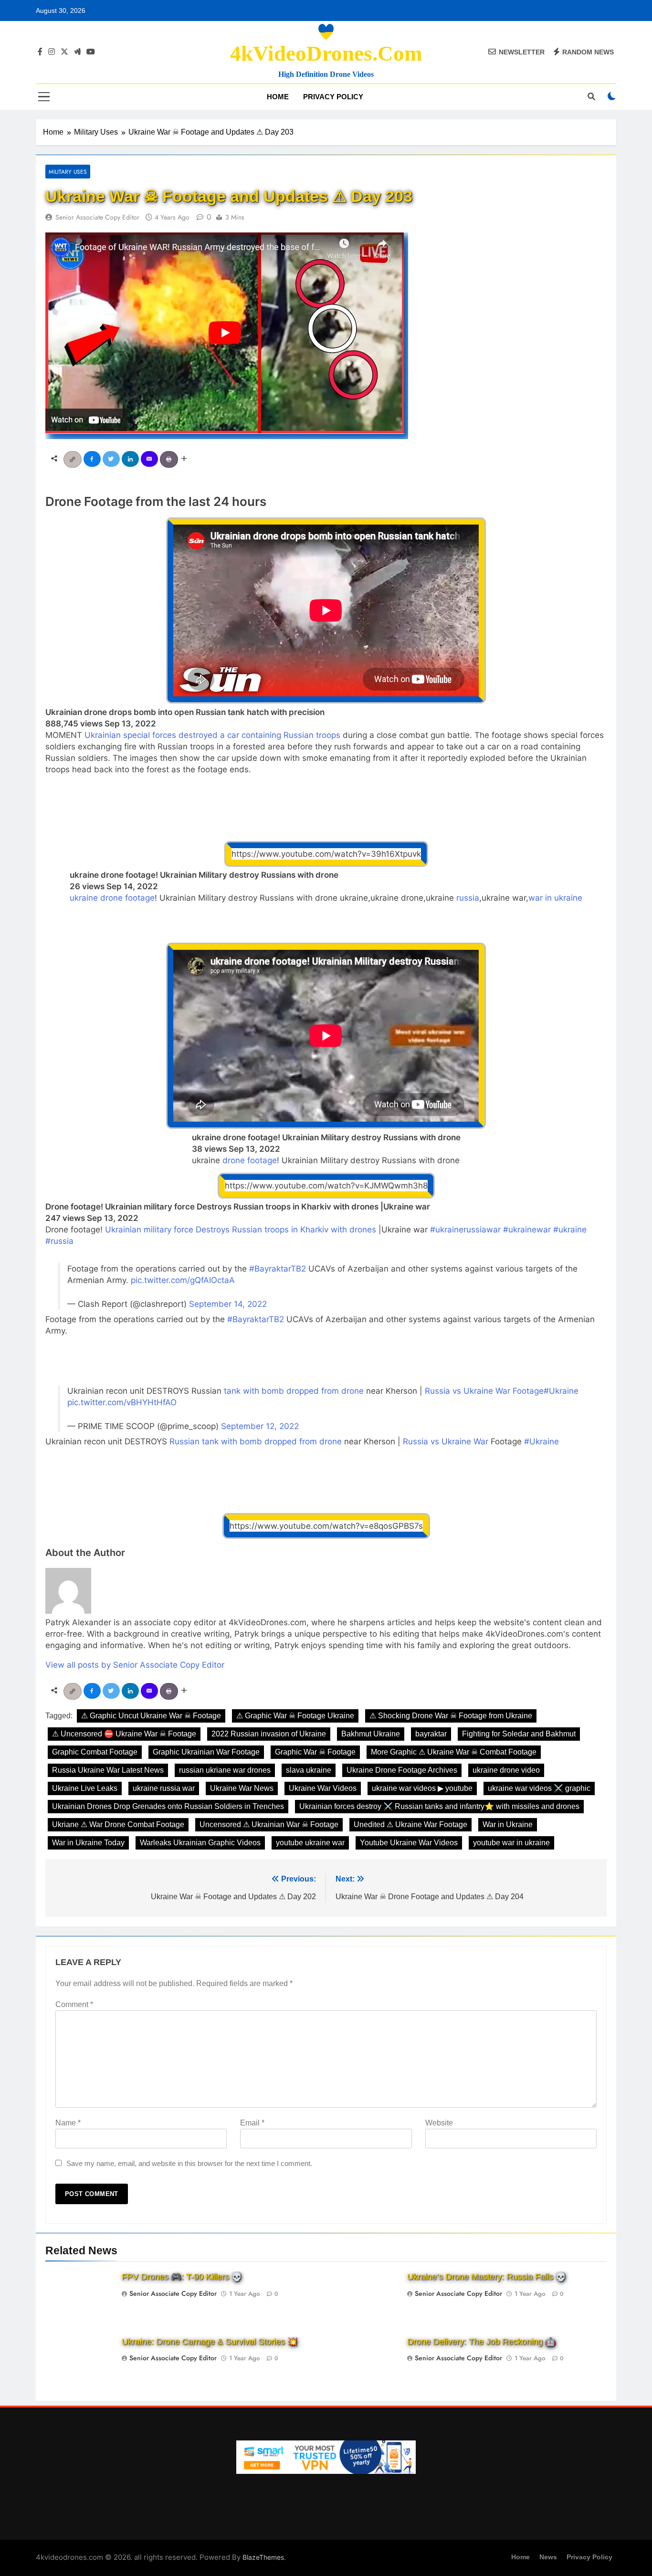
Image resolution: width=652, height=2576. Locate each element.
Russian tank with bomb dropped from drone (256, 1441)
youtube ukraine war (310, 1843)
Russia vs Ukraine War (446, 1441)
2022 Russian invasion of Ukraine (269, 1734)
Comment (74, 2004)
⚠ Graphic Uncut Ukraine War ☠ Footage (151, 1716)
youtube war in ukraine (511, 1843)
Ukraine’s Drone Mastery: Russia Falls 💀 (487, 2277)
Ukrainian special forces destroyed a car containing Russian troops (212, 735)
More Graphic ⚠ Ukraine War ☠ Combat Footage (454, 1752)
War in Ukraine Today (88, 1843)
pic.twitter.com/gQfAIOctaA (183, 1280)
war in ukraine (555, 898)
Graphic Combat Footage (95, 1752)
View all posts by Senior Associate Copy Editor (135, 1665)
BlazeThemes (263, 2557)
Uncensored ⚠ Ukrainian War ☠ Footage (269, 1824)
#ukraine (570, 1230)
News (548, 2557)
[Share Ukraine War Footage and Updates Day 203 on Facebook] (93, 458)
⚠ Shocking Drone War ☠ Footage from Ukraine (451, 1716)
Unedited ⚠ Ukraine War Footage (410, 1824)
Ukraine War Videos (323, 1788)
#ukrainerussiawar (465, 1230)
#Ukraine (561, 1391)
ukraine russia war (164, 1788)
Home (278, 97)
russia (468, 898)
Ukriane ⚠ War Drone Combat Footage (118, 1824)
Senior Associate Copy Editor (97, 217)
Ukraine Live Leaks (85, 1788)
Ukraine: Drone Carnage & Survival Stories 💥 (210, 2342)
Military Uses (68, 172)
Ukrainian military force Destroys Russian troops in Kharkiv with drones (241, 1230)
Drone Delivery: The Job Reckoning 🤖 (481, 2342)
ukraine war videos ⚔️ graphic (539, 1788)
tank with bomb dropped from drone (294, 1391)
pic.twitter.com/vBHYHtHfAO (122, 1402)
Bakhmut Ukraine (371, 1734)
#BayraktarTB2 (278, 1269)
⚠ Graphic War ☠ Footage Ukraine (295, 1716)
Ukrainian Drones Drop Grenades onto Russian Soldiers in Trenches (168, 1806)
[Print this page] (170, 458)
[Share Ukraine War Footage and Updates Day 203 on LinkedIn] (131, 458)
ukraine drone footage (112, 898)
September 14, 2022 (228, 1304)
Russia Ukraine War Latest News (108, 1770)
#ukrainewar (527, 1230)
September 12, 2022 (260, 1426)
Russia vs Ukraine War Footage (484, 1391)
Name (68, 2123)
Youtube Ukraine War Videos (409, 1843)
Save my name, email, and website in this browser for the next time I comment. (189, 2163)
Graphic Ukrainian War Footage (206, 1752)
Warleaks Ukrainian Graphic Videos (200, 1843)
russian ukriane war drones (225, 1770)
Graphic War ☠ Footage (315, 1752)
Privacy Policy (333, 97)
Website (439, 2123)
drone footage (250, 1160)
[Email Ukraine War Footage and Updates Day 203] (150, 458)
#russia (59, 1241)
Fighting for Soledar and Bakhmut (519, 1734)
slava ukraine (309, 1770)
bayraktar (431, 1734)
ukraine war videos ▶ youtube (422, 1788)
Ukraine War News (242, 1788)
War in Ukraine (508, 1824)
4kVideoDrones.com (326, 53)
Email (252, 2123)
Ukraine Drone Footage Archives (402, 1770)
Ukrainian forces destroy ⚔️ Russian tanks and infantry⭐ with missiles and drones (439, 1806)
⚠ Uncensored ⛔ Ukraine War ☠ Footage (124, 1734)
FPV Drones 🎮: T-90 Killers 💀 (182, 2277)
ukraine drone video (506, 1770)
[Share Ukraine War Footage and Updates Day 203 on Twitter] (112, 458)
